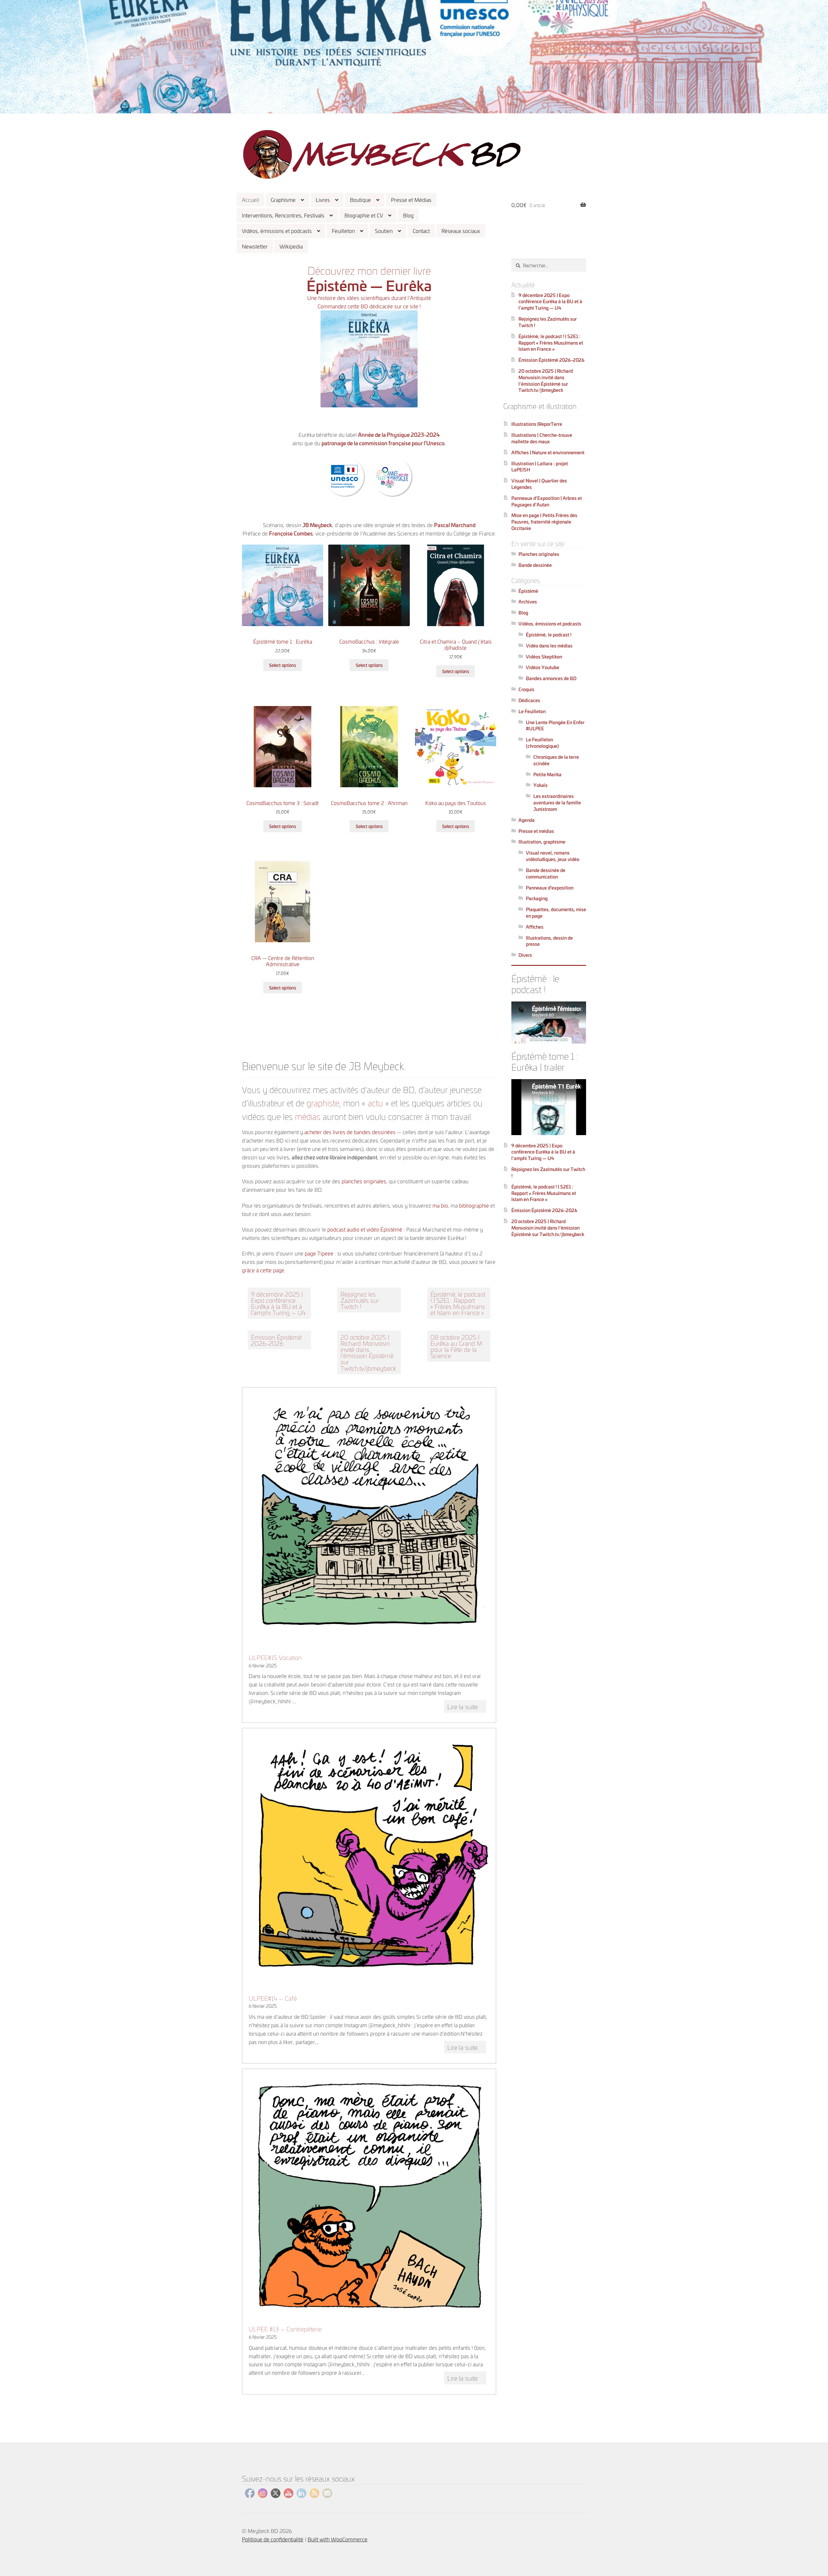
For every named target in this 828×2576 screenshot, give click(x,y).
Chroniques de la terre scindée (556, 760)
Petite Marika (547, 774)
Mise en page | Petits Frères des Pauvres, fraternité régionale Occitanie (544, 521)
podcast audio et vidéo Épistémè (365, 1229)
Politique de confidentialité (273, 2539)
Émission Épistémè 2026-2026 (276, 1340)
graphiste (323, 1102)
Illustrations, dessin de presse (549, 941)
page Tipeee (319, 1253)
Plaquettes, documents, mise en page (556, 912)
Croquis (526, 689)
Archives (528, 601)
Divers (525, 955)
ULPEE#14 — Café (273, 1998)
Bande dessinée (535, 565)
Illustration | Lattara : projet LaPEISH (540, 466)
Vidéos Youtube (543, 667)
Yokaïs (540, 785)
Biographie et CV (364, 215)
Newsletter (255, 246)
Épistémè (528, 591)
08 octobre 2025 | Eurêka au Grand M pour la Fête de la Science (456, 1346)
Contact (421, 231)
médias (308, 1116)
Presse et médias (536, 831)
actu (375, 1102)
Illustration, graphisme (542, 841)
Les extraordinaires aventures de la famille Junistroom (557, 802)
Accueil (251, 199)
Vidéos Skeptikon (544, 656)
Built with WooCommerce (338, 2539)
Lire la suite (467, 1707)
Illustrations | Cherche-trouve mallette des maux (542, 438)
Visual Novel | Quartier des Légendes (539, 484)
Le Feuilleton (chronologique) (542, 742)
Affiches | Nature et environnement (548, 452)
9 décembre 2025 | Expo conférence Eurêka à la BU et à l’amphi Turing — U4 (278, 1303)
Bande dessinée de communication (546, 873)
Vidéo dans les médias (549, 645)
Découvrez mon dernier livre (369, 270)
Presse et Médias (411, 199)
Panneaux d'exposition (550, 887)
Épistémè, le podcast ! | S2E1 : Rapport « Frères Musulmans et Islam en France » (458, 1303)
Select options (283, 665)
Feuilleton (343, 231)
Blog (408, 215)
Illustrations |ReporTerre (537, 424)
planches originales (364, 1181)
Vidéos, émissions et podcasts (277, 231)
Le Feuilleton (532, 711)
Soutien (384, 231)
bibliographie (475, 1205)
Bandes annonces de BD (551, 678)
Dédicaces (529, 700)
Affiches (535, 927)
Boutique (360, 199)
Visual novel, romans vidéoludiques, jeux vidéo (553, 856)
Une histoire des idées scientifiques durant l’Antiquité (369, 298)
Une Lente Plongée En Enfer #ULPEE (555, 725)
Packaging (537, 898)
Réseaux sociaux (461, 231)
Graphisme (283, 199)
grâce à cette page (263, 1270)
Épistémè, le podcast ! (549, 634)
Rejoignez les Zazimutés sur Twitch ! (360, 1300)
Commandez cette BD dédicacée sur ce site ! (369, 306)
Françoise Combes (291, 533)
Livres (323, 199)
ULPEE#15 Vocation (275, 1657)
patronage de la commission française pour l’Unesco (383, 443)
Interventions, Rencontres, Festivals (283, 215)
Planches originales (539, 554)
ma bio (440, 1205)
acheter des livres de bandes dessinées (350, 1132)
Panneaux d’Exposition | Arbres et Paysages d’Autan (547, 501)
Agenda (527, 820)
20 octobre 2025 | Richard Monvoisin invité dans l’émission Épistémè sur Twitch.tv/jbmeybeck (368, 1352)
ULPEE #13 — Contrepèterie (285, 2329)
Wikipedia (291, 246)
